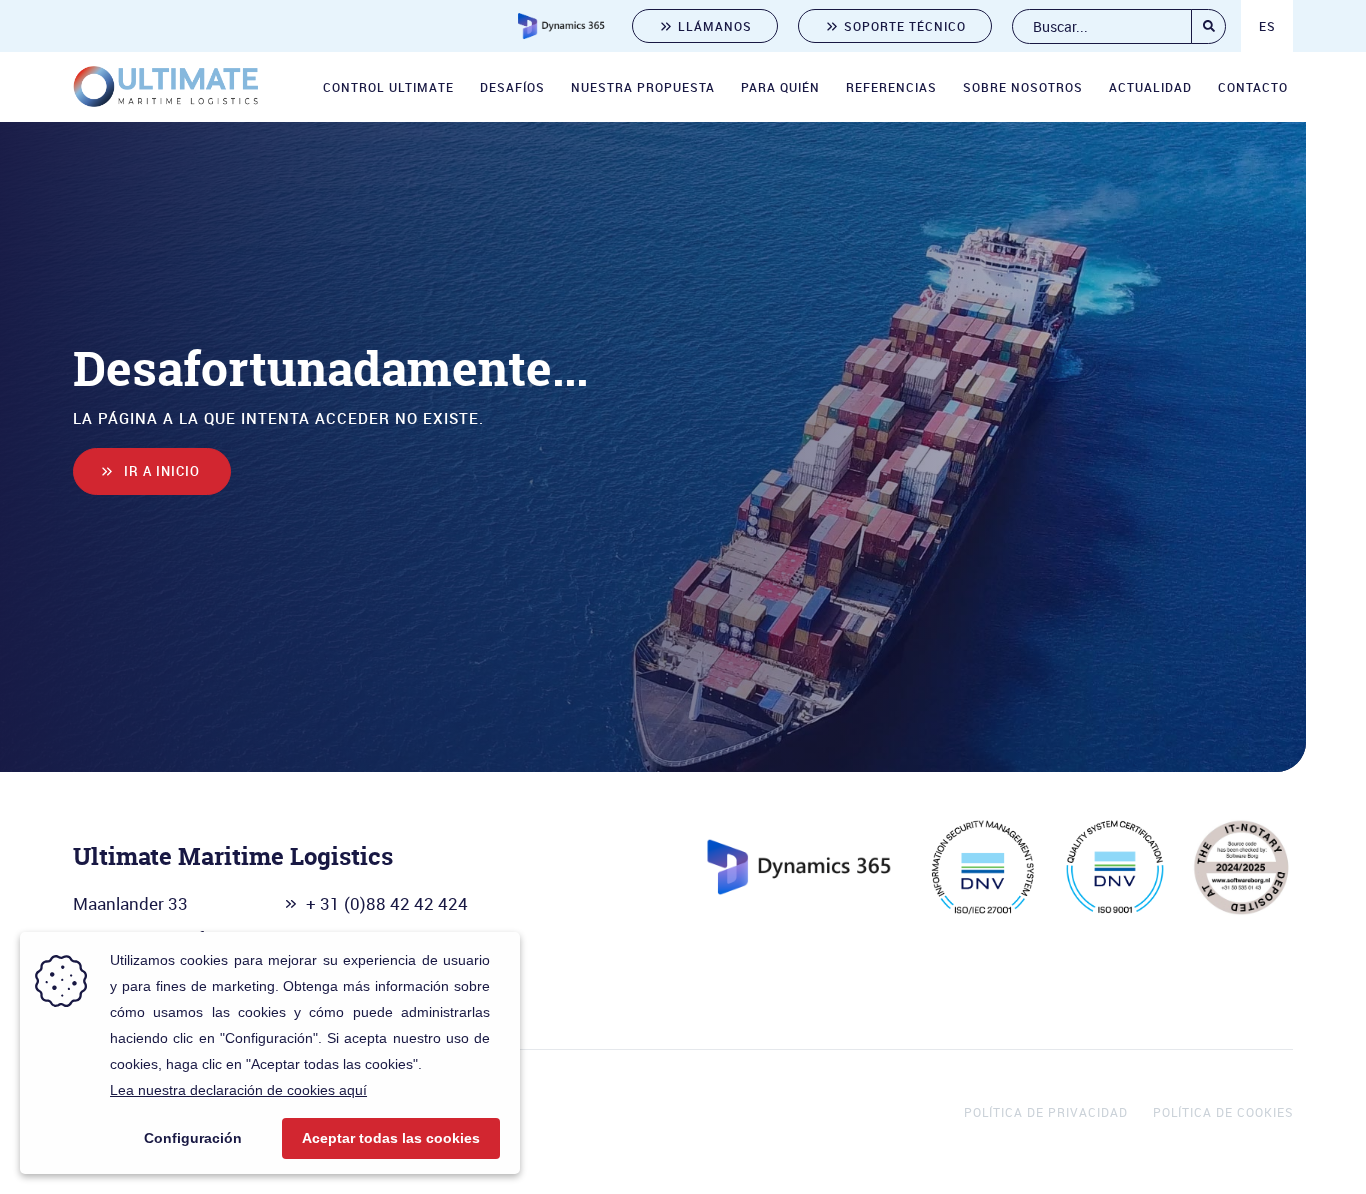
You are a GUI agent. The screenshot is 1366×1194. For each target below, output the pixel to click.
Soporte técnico (905, 26)
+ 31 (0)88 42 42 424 (387, 903)
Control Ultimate (388, 87)
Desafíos (512, 87)
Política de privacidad (1046, 1112)
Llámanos (715, 26)
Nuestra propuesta (643, 87)
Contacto (1253, 87)
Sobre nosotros (1023, 87)
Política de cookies (1223, 1112)
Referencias (891, 87)
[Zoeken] (1208, 26)
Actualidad (1150, 87)
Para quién (780, 87)
